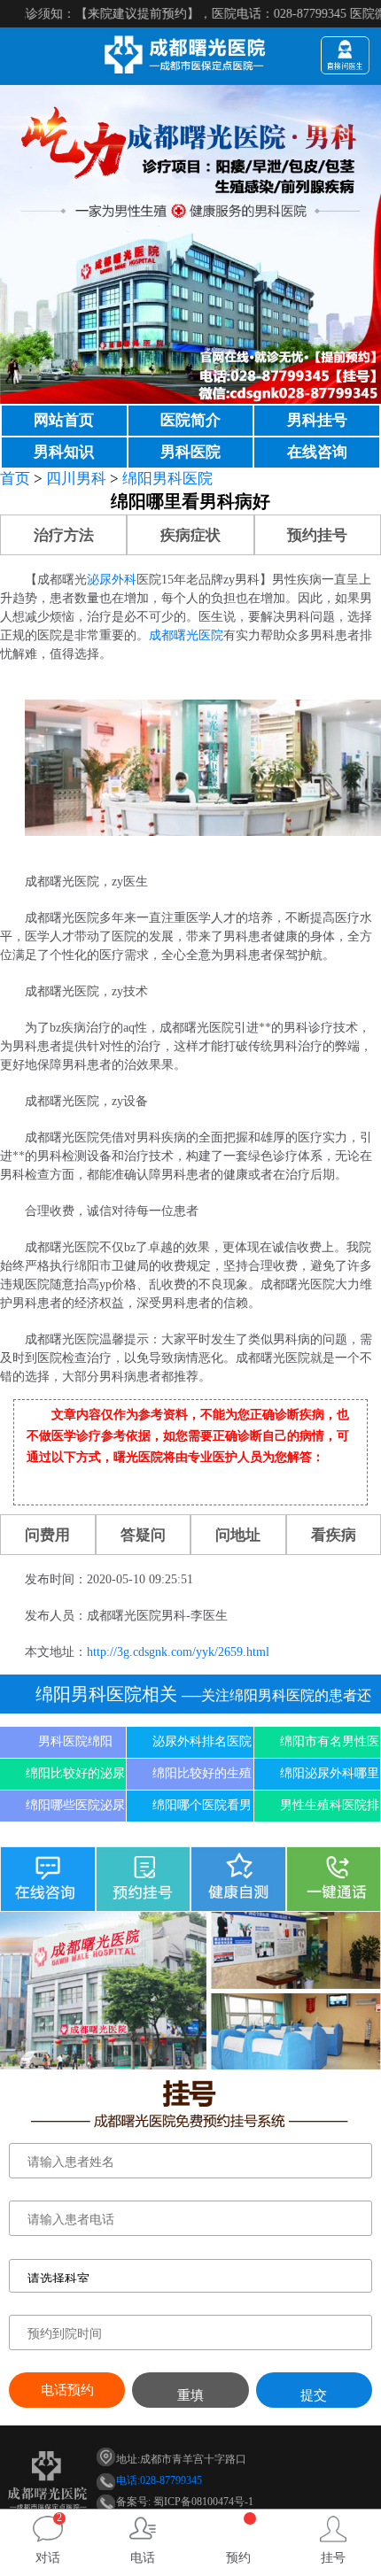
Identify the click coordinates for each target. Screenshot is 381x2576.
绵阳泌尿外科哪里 (330, 1773)
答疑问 (143, 1535)
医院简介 (190, 420)
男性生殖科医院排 (330, 1805)
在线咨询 (317, 452)
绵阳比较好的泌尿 (75, 1773)
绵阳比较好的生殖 (202, 1773)
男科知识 (64, 452)
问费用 (47, 1535)
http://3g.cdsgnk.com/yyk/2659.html (178, 1652)
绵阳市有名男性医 (330, 1741)
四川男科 (76, 479)
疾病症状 (190, 535)
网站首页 (64, 420)
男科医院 (190, 452)
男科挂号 (317, 420)
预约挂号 (317, 535)
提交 (314, 2395)
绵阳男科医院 (167, 479)
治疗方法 (64, 535)
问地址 (238, 1535)
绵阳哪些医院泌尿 (75, 1805)
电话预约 (67, 2390)
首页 (15, 479)
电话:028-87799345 (159, 2480)
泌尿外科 (112, 580)
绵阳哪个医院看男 (202, 1805)
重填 (190, 2395)
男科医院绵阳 (75, 1741)
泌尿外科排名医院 (202, 1741)
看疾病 (334, 1535)
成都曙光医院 (186, 635)
